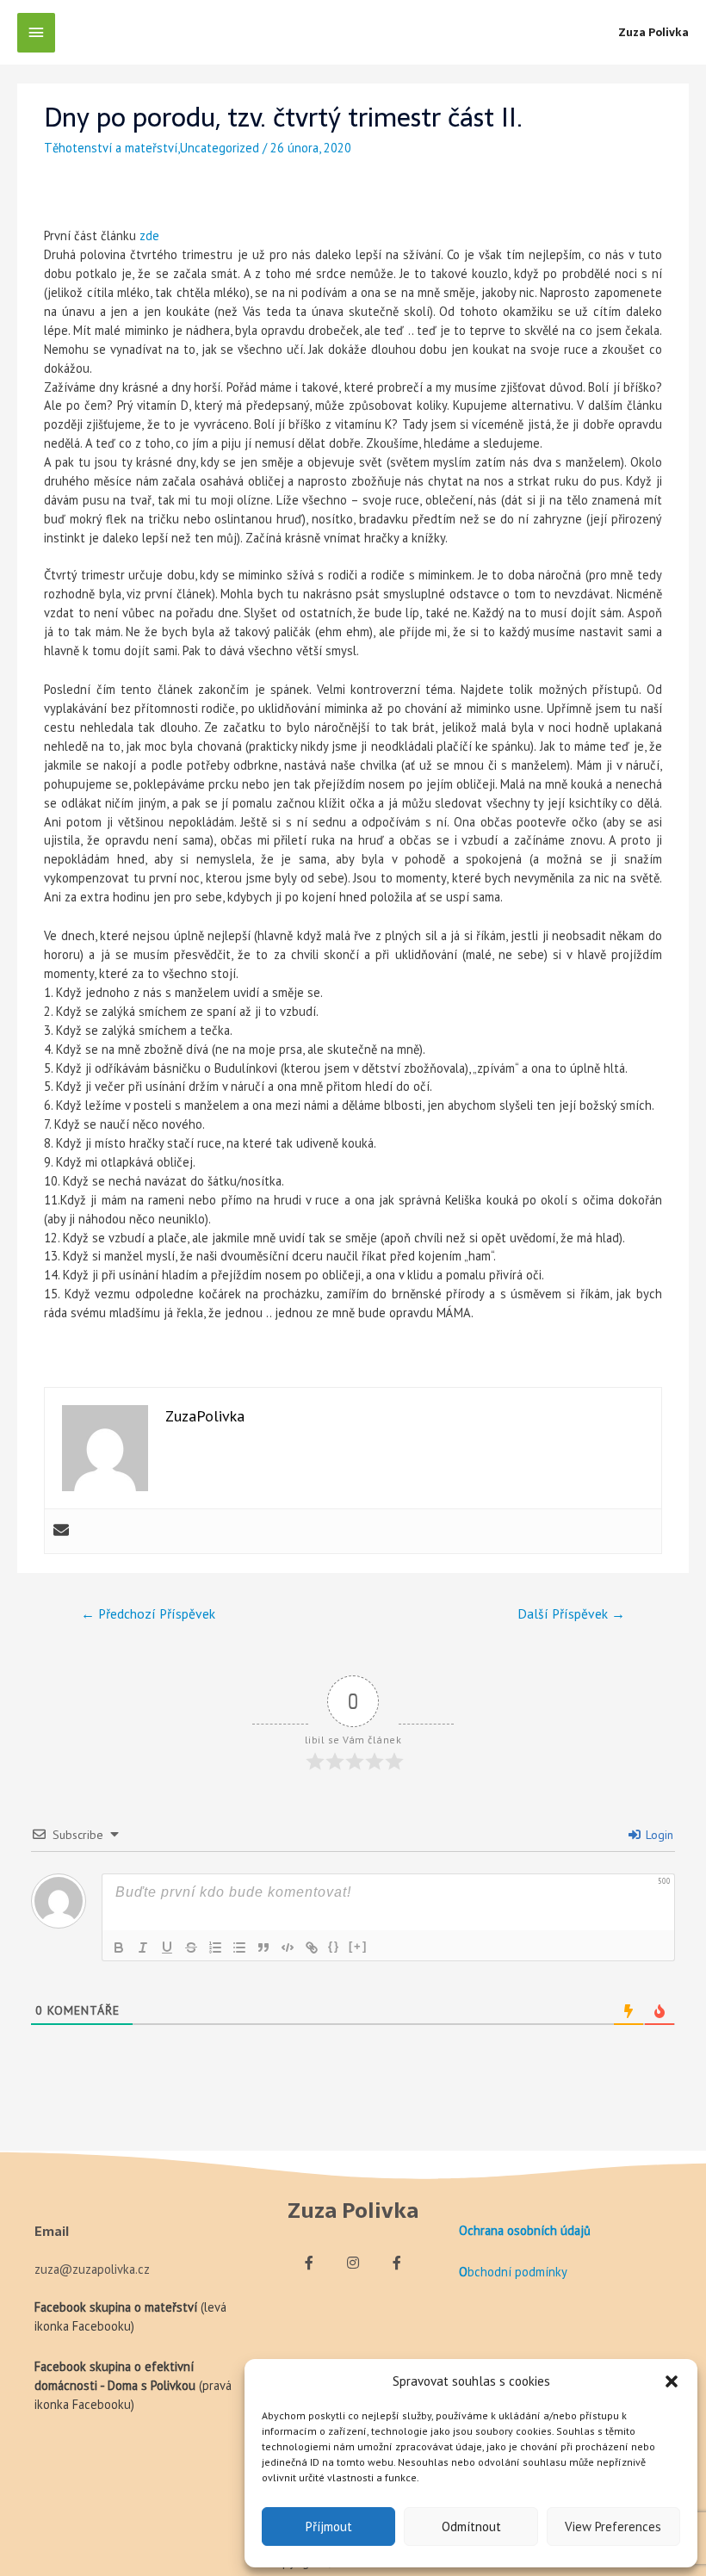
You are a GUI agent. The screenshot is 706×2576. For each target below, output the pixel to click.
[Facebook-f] (309, 2263)
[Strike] (191, 1947)
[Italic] (143, 1947)
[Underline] (167, 1947)
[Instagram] (353, 2263)
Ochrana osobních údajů (525, 2230)
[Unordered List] (239, 1947)
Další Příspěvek (571, 1613)
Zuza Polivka (653, 32)
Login (658, 1835)
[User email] (61, 1531)
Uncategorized (220, 148)
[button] (672, 2381)
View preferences (613, 2526)
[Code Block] (288, 1947)
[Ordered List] (215, 1947)
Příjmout (329, 2526)
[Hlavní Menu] (36, 33)
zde (149, 235)
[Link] (312, 1947)
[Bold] (119, 1947)
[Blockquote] (263, 1947)
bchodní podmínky (517, 2272)
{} (334, 1946)
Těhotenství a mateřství (111, 148)
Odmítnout (471, 2526)
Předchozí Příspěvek (148, 1613)
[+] (358, 1946)
